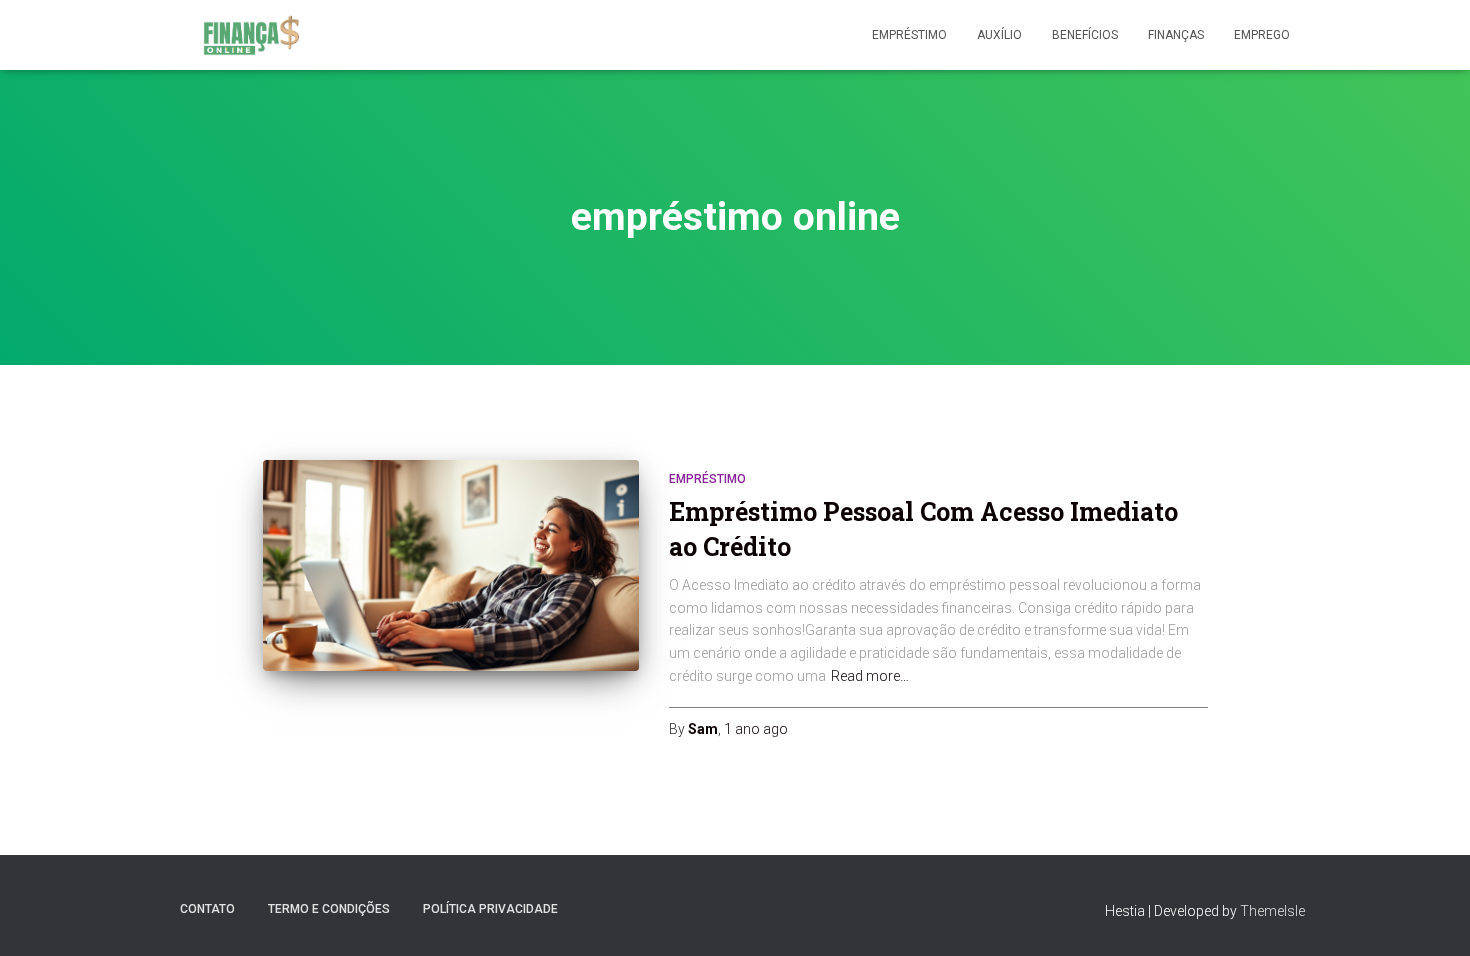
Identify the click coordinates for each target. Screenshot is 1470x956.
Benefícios (1085, 35)
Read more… (870, 676)
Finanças (1176, 35)
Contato (207, 909)
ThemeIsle (1272, 911)
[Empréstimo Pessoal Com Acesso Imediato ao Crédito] (451, 566)
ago (756, 729)
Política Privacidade (490, 909)
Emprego (1262, 35)
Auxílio (999, 35)
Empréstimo (909, 35)
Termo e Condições (329, 909)
